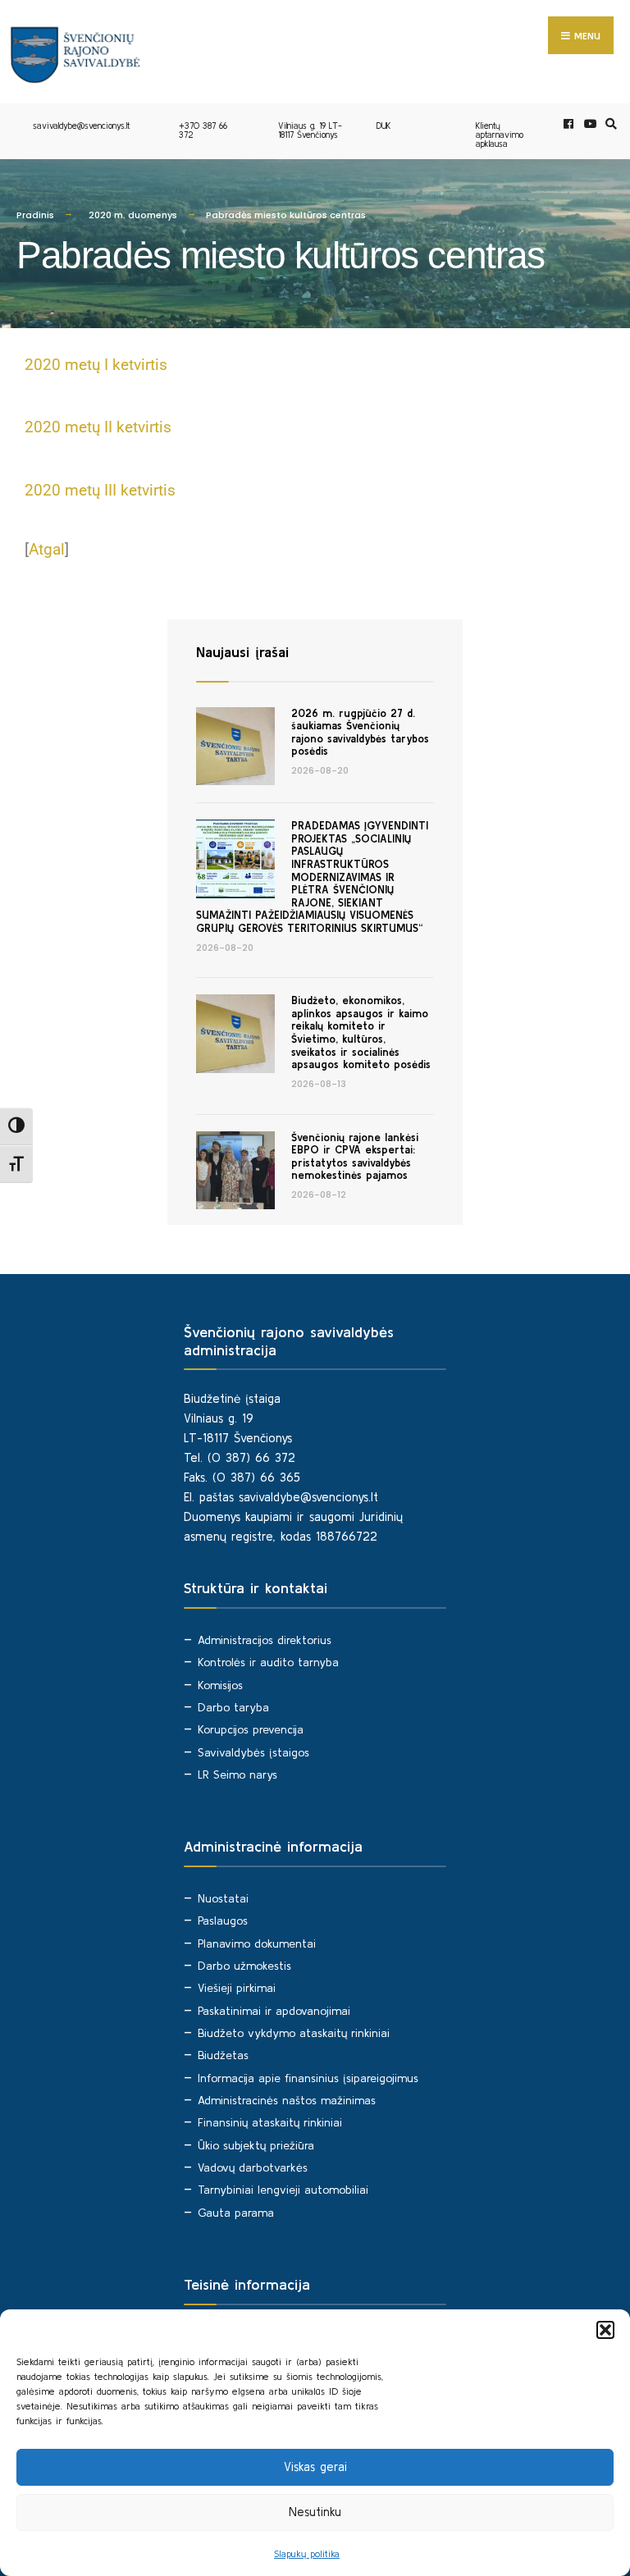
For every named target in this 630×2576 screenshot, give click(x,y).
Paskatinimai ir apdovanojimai (274, 2011)
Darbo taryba (233, 1707)
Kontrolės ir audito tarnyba (268, 1662)
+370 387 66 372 (203, 130)
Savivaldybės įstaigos (253, 1752)
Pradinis (35, 215)
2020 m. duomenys (133, 215)
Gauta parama (236, 2213)
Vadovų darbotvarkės (253, 2167)
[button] (605, 2330)
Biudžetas (223, 2055)
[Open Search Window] (609, 124)
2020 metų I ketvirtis (96, 365)
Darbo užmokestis (244, 1966)
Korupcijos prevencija (251, 1729)
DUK (384, 126)
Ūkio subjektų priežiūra (256, 2145)
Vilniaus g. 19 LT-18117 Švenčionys (310, 130)
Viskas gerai (315, 2466)
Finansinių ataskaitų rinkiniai (270, 2122)
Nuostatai (223, 1898)
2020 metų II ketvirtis (98, 427)
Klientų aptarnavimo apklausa (500, 135)
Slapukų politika (307, 2553)
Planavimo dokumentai (257, 1943)
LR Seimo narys (237, 1774)
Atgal (47, 549)
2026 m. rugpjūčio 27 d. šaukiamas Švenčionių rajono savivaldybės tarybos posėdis (360, 733)
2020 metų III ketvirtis (100, 490)
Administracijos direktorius (265, 1640)
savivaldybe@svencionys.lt (81, 126)
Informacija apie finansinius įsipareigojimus (308, 2078)
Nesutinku (315, 2512)
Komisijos (220, 1685)
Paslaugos (223, 1921)
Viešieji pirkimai (237, 1988)
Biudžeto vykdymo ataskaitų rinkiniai (294, 2033)
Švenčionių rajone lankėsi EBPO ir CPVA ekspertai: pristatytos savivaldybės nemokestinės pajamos (355, 1157)
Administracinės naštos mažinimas (287, 2100)
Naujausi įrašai (242, 652)
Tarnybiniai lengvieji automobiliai (283, 2190)
